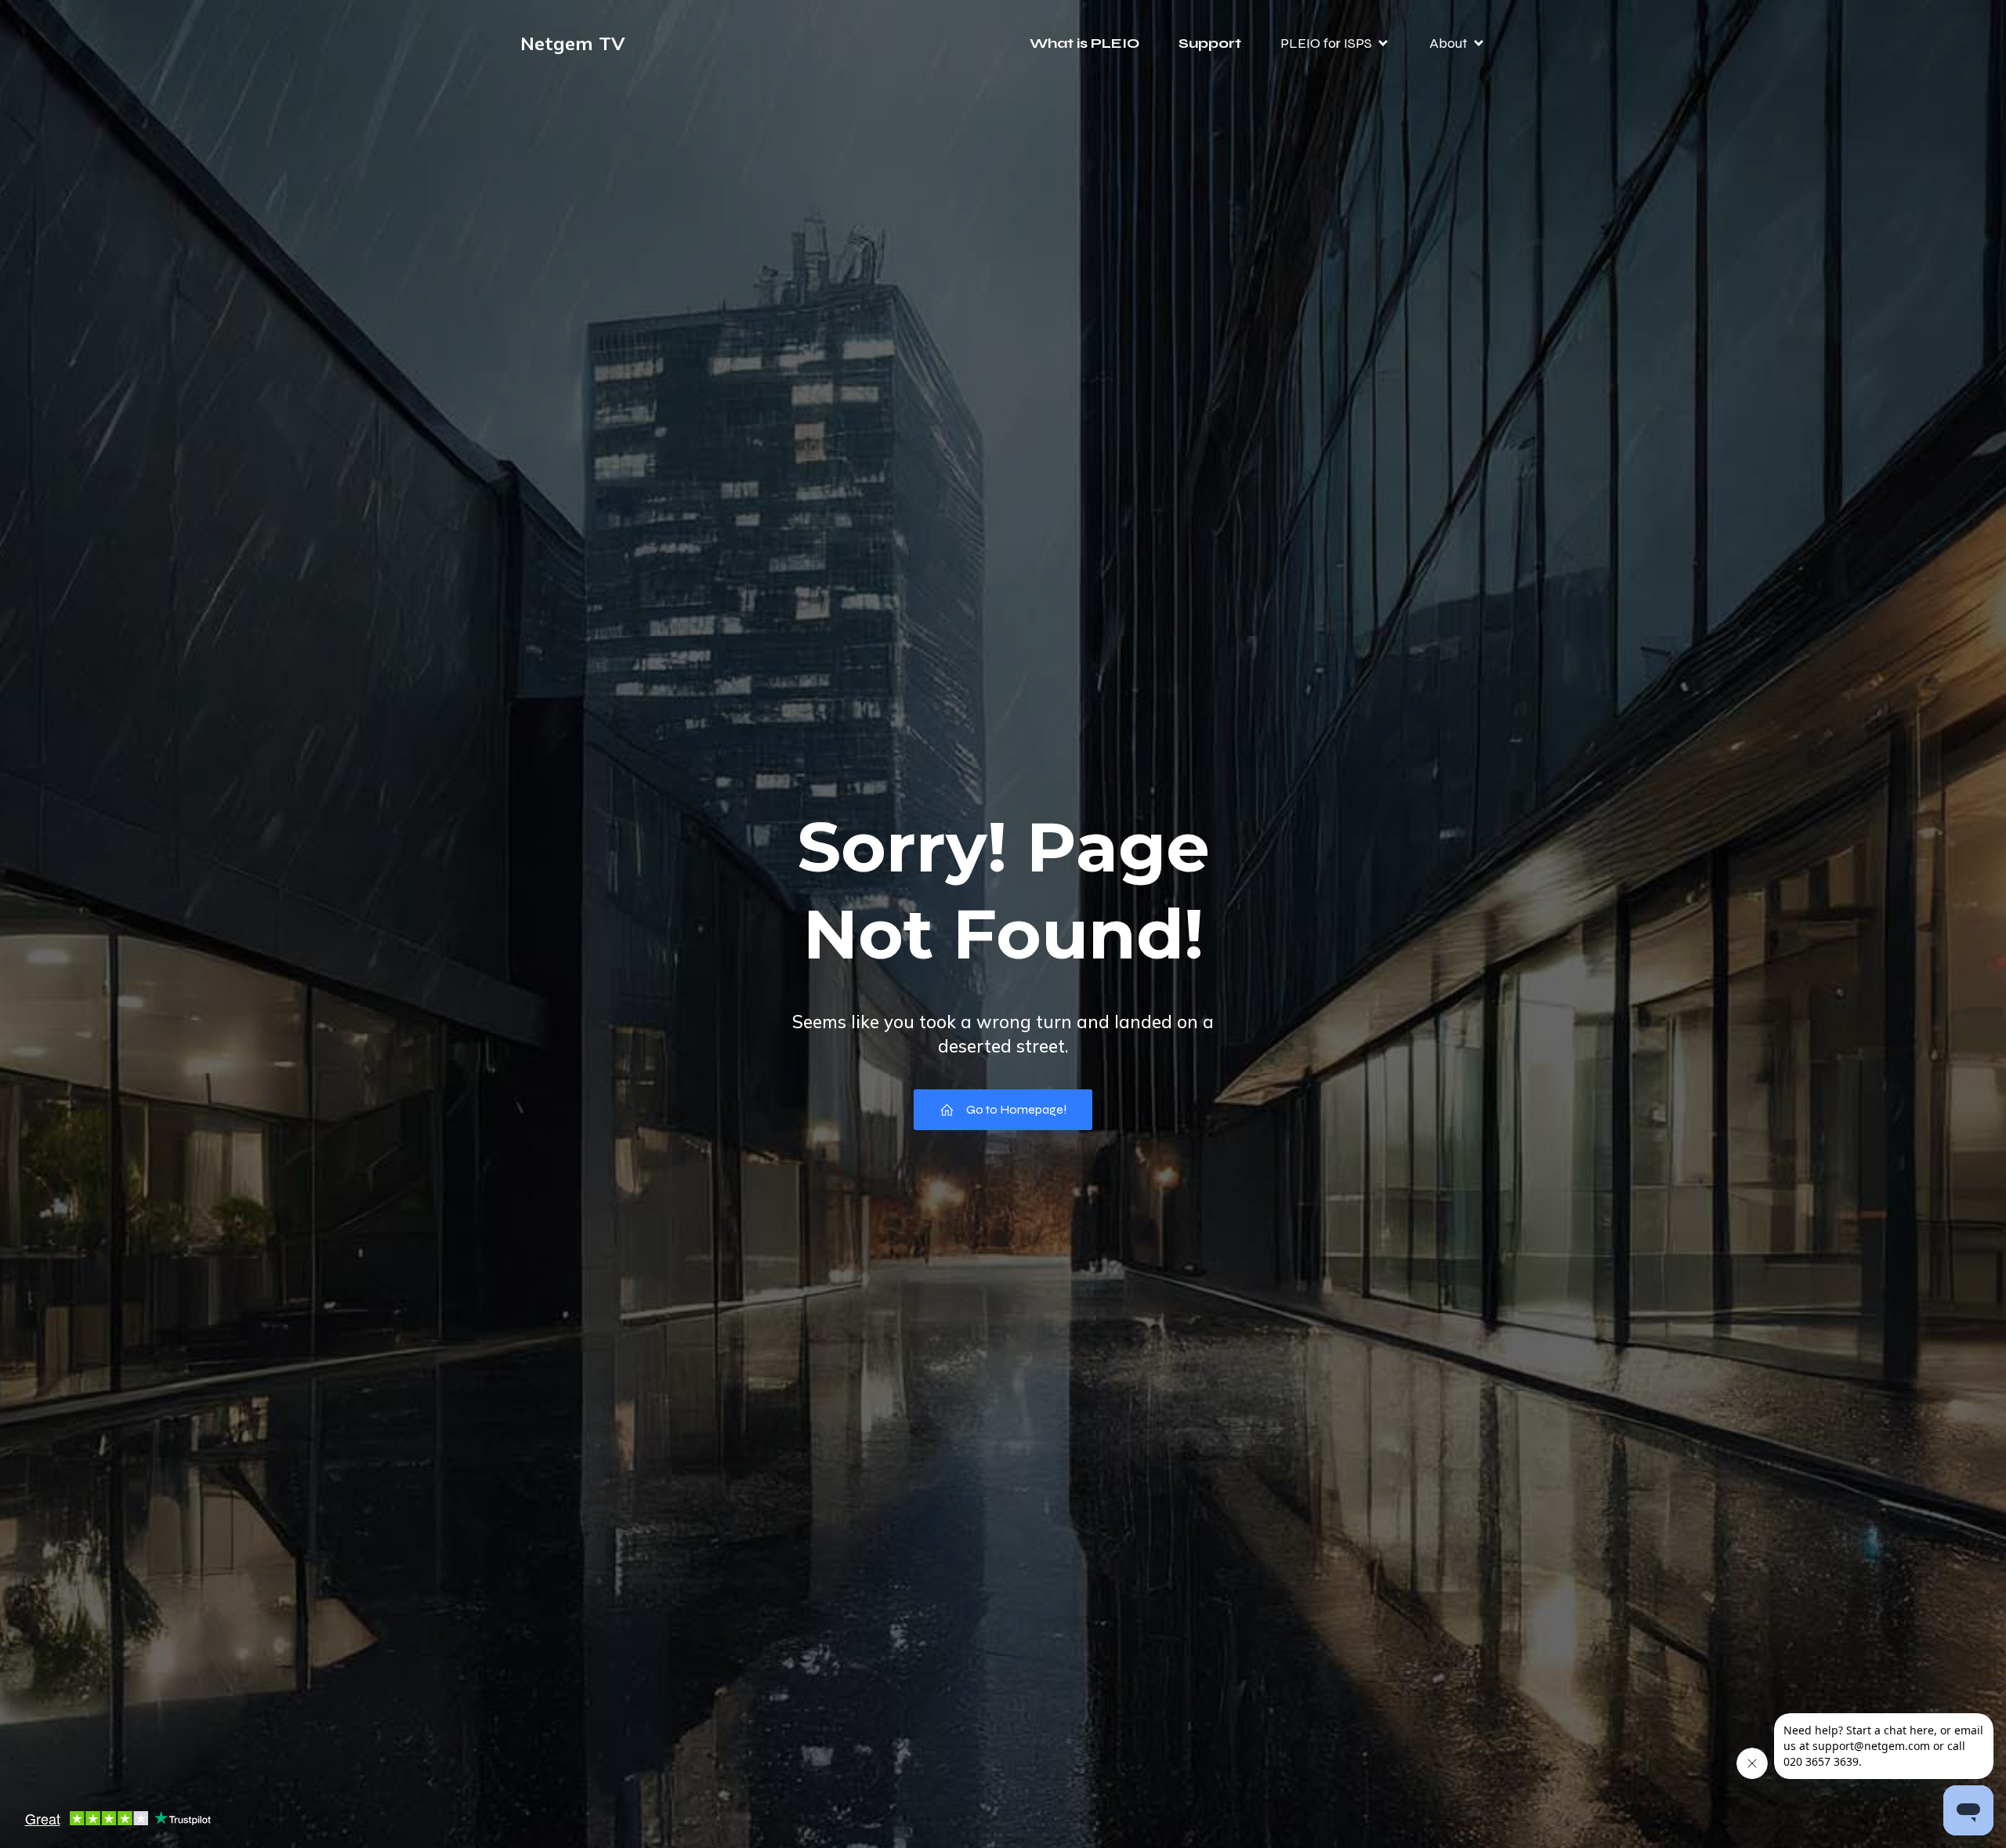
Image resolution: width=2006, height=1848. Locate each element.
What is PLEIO (1084, 43)
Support (1210, 43)
